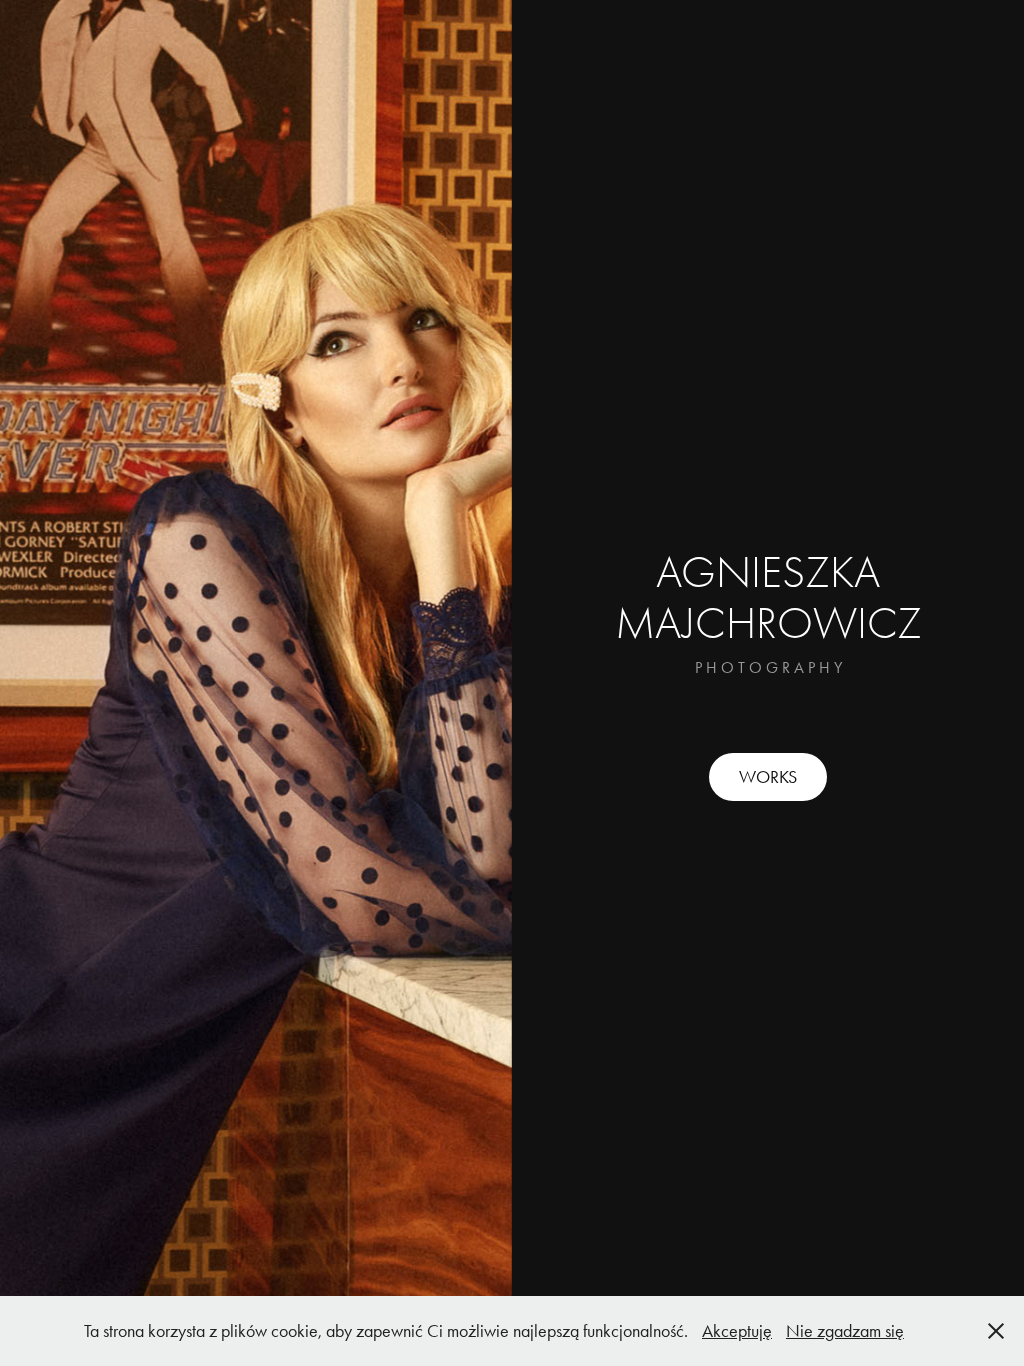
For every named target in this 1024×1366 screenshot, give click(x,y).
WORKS (768, 777)
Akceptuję (737, 1331)
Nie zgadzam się (845, 1331)
